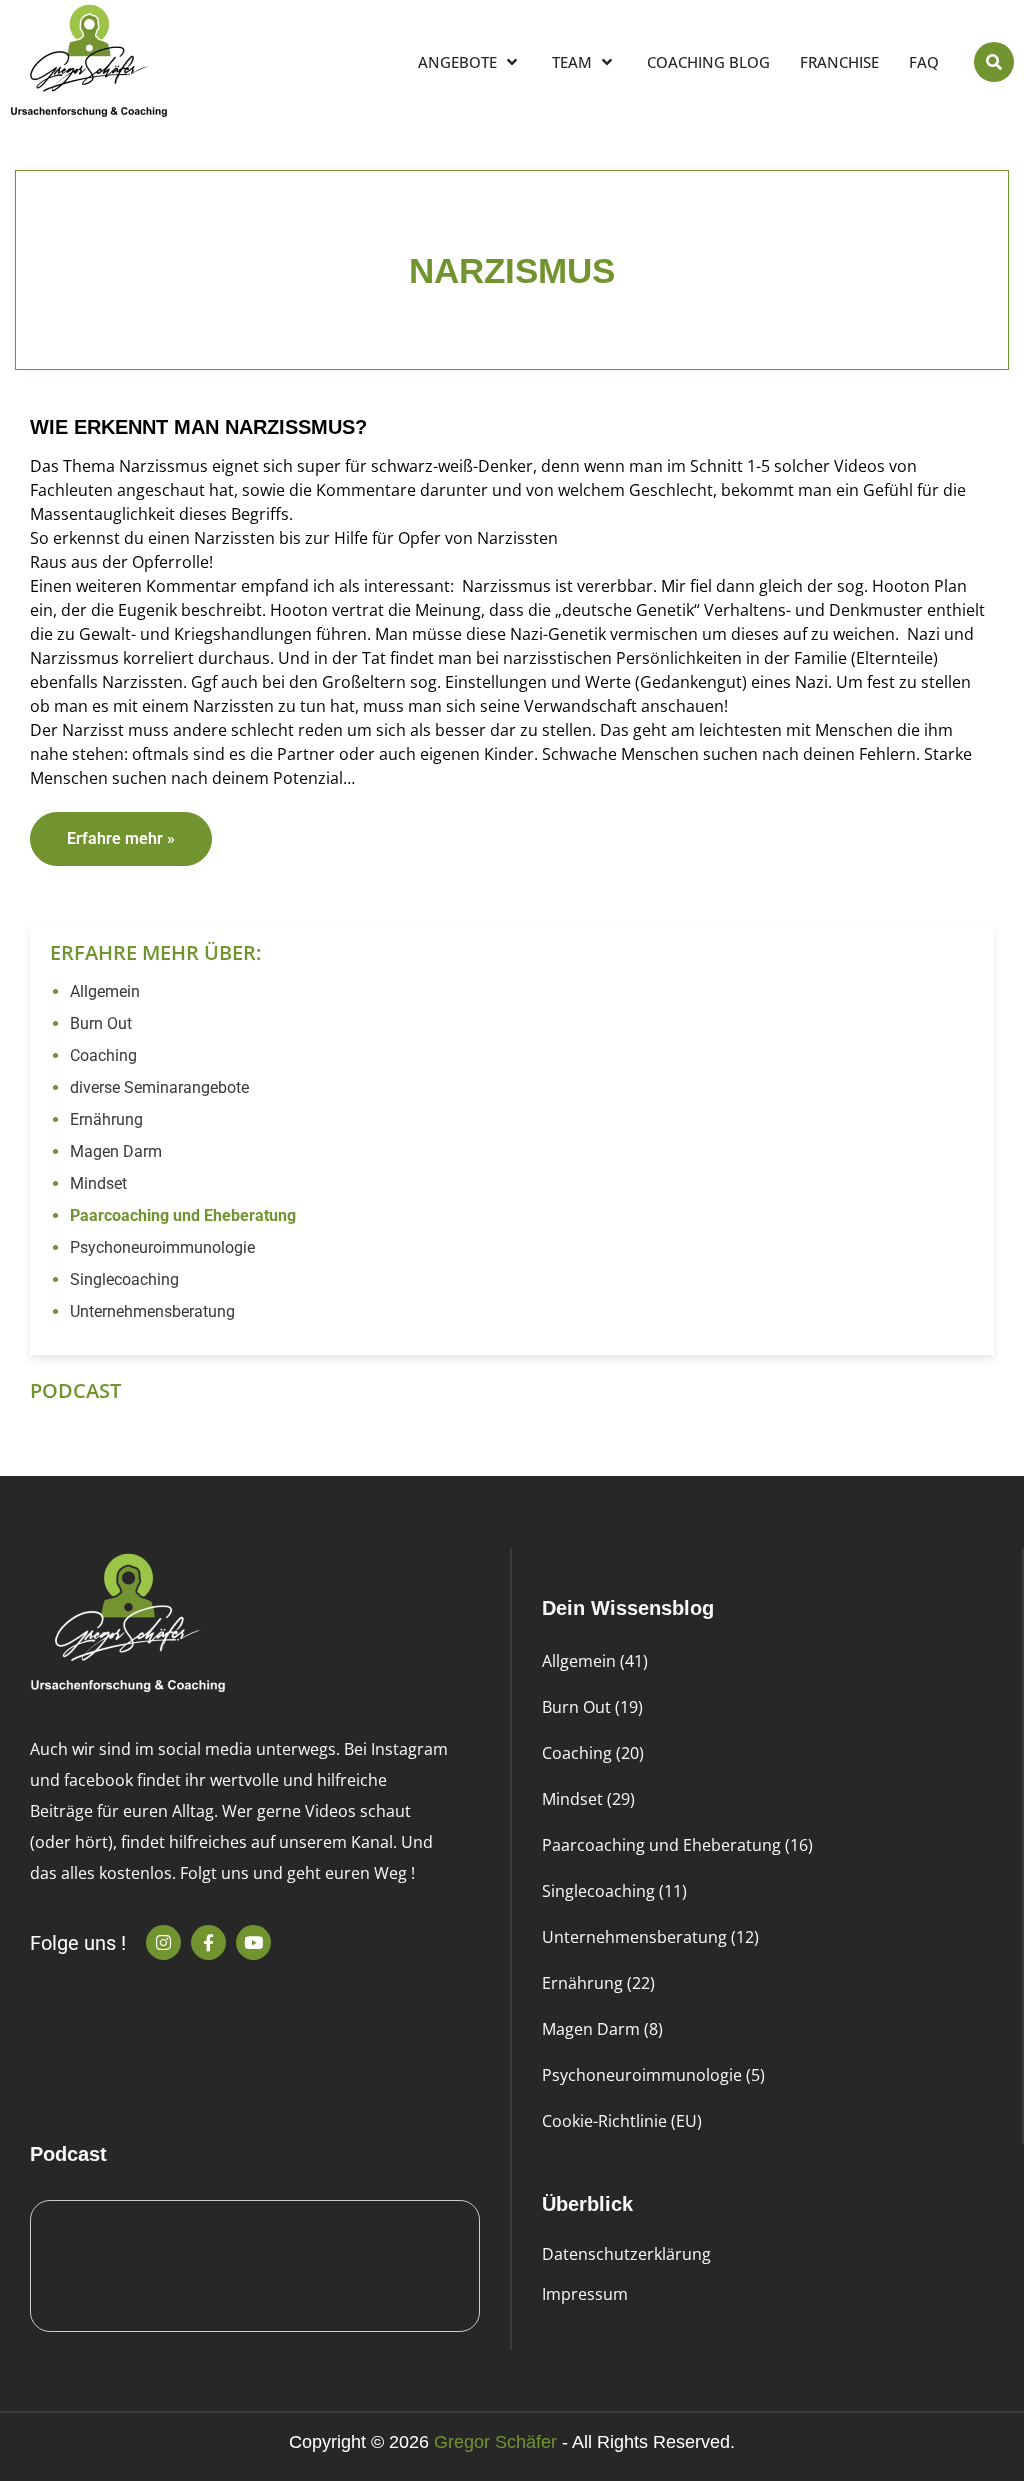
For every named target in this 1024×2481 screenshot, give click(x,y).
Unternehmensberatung (152, 1311)
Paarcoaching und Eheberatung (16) (677, 1845)
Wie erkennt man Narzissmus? (198, 427)
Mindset (98, 1183)
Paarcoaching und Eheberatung (183, 1215)
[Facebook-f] (208, 1942)
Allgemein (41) (595, 1661)
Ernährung (106, 1119)
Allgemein (105, 991)
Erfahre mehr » (121, 838)
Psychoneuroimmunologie (162, 1247)
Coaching (103, 1055)
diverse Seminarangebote (159, 1087)
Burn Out (101, 1023)
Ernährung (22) (598, 1983)
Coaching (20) (593, 1753)
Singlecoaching (124, 1279)
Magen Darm (116, 1151)
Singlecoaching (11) (614, 1891)
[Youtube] (253, 1942)
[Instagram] (163, 1942)
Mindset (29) (588, 1799)
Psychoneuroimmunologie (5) (653, 2075)
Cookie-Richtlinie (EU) (622, 2121)
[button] (994, 62)
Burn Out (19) (592, 1707)
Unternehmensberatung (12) (650, 1937)
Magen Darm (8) (602, 2029)
